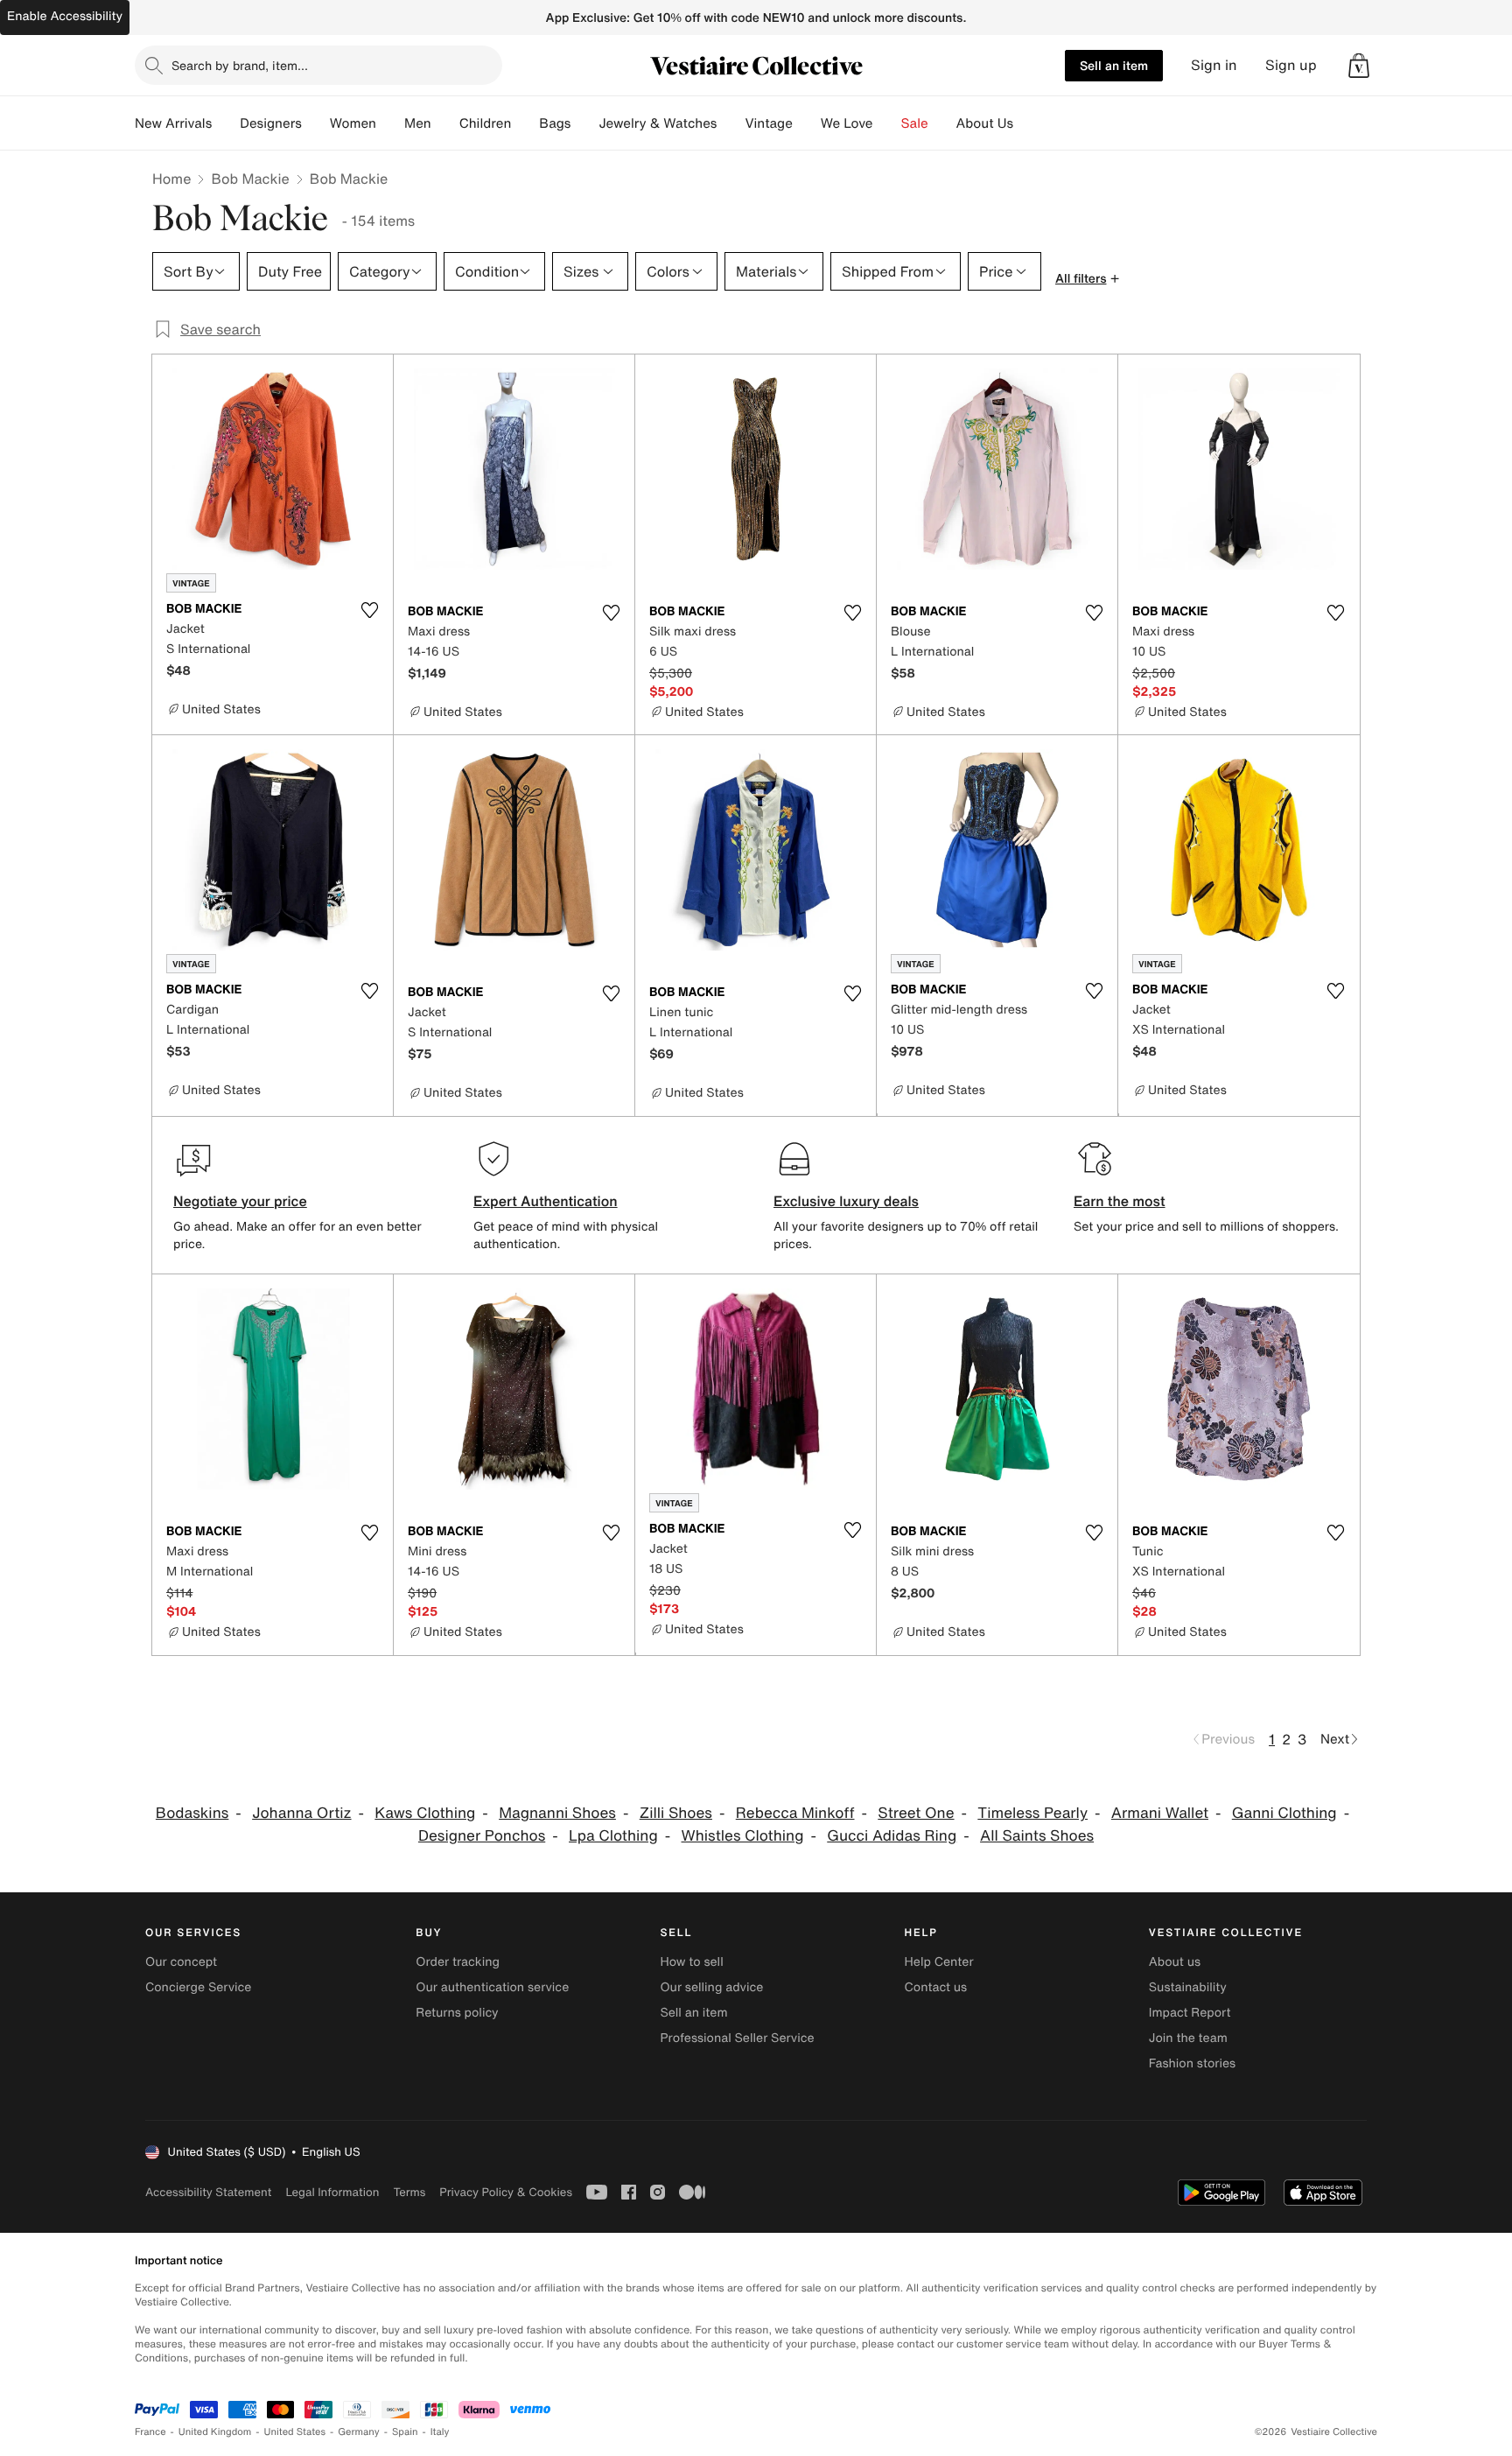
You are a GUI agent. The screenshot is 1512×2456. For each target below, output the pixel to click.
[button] (1359, 66)
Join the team (1188, 2038)
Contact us (936, 1987)
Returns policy (457, 2013)
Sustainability (1188, 1987)
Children (486, 123)
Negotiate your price (240, 1201)
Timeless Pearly (1032, 1813)
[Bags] (584, 123)
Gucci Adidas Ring (892, 1836)
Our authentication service (492, 1987)
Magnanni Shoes (557, 1813)
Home (171, 179)
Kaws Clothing (425, 1813)
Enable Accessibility (65, 16)
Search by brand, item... (240, 65)
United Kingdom (215, 2432)
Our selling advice (711, 1987)
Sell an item (1114, 65)
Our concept (181, 1962)
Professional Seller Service (737, 2038)
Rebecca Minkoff (795, 1813)
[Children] (525, 123)
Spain (405, 2432)
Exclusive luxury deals (846, 1201)
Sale (915, 123)
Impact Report (1190, 2013)
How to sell (691, 1962)
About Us (985, 123)
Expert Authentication (546, 1201)
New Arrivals (173, 123)
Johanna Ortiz (301, 1813)
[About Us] (1027, 123)
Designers (271, 123)
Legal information (332, 2192)
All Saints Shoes (1037, 1836)
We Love (847, 123)
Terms (409, 2192)
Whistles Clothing (743, 1836)
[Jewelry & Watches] (731, 123)
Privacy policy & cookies (506, 2192)
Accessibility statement (208, 2192)
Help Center (939, 1962)
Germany (359, 2432)
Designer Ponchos (482, 1836)
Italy (440, 2432)
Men (418, 123)
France (150, 2432)
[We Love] (887, 123)
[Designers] (316, 123)
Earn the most (1120, 1201)
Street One (916, 1813)
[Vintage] (807, 123)
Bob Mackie (250, 179)
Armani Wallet (1160, 1813)
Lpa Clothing (613, 1836)
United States (295, 2432)
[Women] (390, 123)
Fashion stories (1192, 2063)
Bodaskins (192, 1813)
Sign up (1291, 65)
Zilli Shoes (676, 1813)
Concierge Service (198, 1987)
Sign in (1214, 65)
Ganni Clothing (1284, 1813)
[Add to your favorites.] (369, 610)
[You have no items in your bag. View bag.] (1359, 66)
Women (353, 123)
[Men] (445, 123)
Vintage (768, 123)
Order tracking (458, 1962)
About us (1175, 1962)
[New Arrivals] (226, 123)
